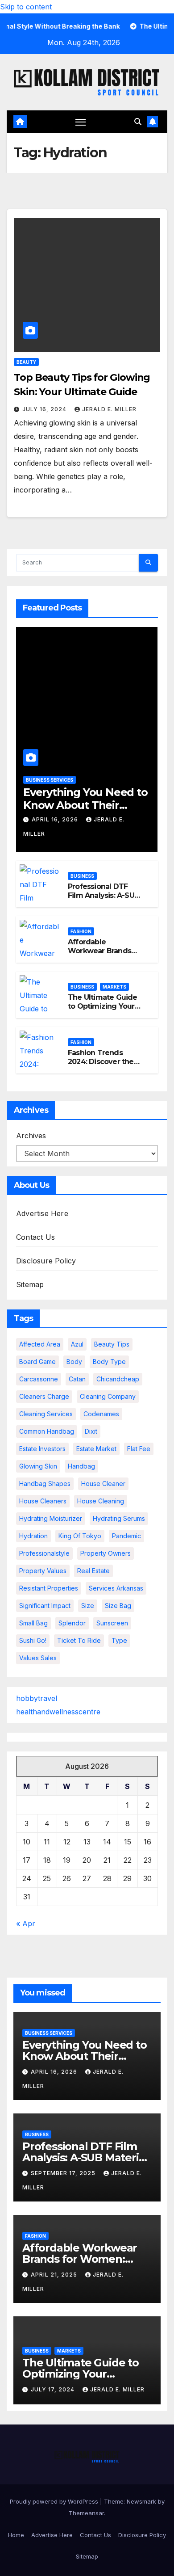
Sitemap (30, 1284)
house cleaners (43, 1501)
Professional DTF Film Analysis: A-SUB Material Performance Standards (85, 2157)
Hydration (33, 1536)
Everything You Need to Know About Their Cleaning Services (85, 805)
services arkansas (116, 1588)
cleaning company (108, 1396)
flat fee (139, 1449)
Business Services (50, 780)
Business (82, 876)
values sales (38, 1658)
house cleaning (101, 1501)
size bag (118, 1606)
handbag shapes (45, 1484)
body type (109, 1362)
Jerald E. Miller (109, 409)
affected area (40, 1344)
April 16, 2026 (56, 819)
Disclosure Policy (46, 1261)
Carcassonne (39, 1379)
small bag (33, 1623)
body (74, 1362)
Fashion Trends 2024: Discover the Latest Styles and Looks (101, 1067)
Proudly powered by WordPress (55, 2501)
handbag (81, 1466)
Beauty (26, 362)
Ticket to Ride (79, 1640)
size (88, 1606)
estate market (96, 1449)
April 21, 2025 (55, 2275)
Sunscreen (112, 1623)
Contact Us (35, 1237)
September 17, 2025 (64, 2173)
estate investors (42, 1449)
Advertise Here (42, 1213)
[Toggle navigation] (81, 122)
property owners (106, 1553)
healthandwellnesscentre (58, 1712)
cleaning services (46, 1414)
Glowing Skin (38, 1466)
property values (43, 1571)
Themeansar (86, 2513)
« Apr (26, 1924)
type (119, 1640)
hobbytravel (37, 1698)
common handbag (47, 1431)
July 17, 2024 (54, 2389)
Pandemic (126, 1536)
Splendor (72, 1623)
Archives (31, 1136)
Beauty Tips (112, 1344)
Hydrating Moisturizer (51, 1518)
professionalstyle (44, 1553)
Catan (77, 1379)
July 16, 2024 (45, 409)
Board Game (37, 1362)
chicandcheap (118, 1379)
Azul (77, 1344)
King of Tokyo (80, 1536)
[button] (138, 122)
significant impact (45, 1606)
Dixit (91, 1431)
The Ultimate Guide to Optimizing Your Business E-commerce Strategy (103, 1011)
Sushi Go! (33, 1640)
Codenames (101, 1414)
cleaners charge (44, 1396)
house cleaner (103, 1484)
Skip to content (26, 7)
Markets (114, 987)
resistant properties (49, 1588)
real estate (93, 1571)
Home (16, 2535)
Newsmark (141, 2501)
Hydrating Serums (119, 1518)
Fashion (81, 931)
